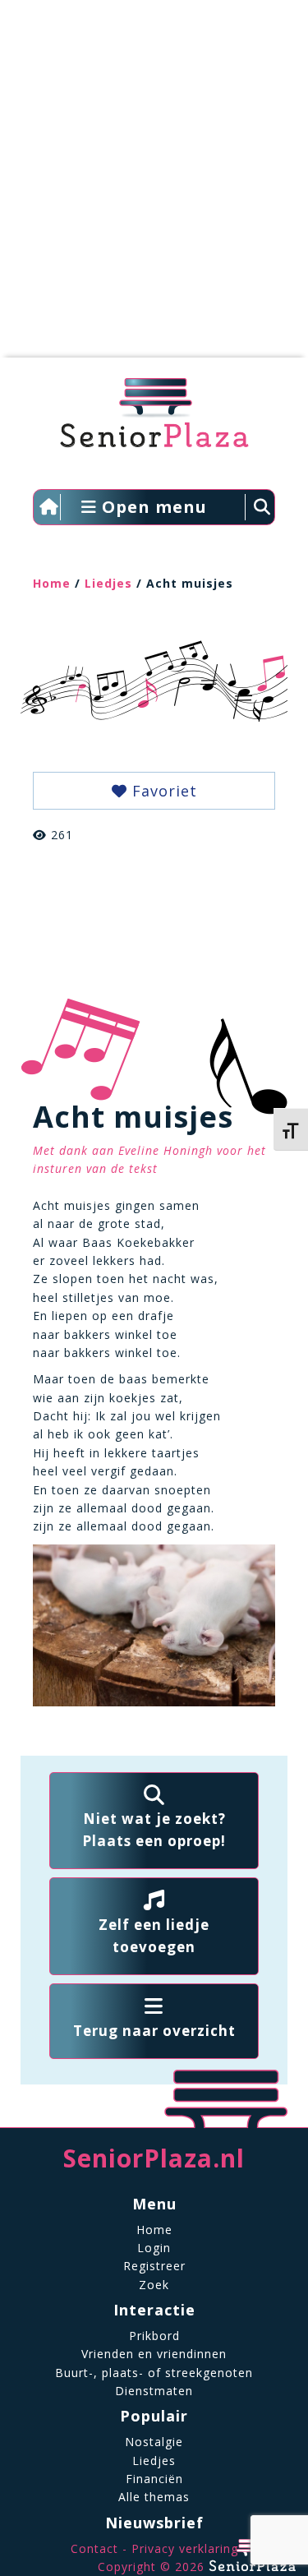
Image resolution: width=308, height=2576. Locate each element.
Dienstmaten (154, 2391)
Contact (94, 2548)
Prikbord (154, 2336)
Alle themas (154, 2497)
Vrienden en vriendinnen (154, 2354)
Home (52, 583)
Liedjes (108, 583)
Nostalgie (154, 2442)
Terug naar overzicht (154, 2031)
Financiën (154, 2479)
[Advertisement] (154, 187)
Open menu (152, 507)
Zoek (154, 2285)
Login (154, 2248)
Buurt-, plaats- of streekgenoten (154, 2373)
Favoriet (162, 791)
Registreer (154, 2266)
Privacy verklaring (185, 2548)
